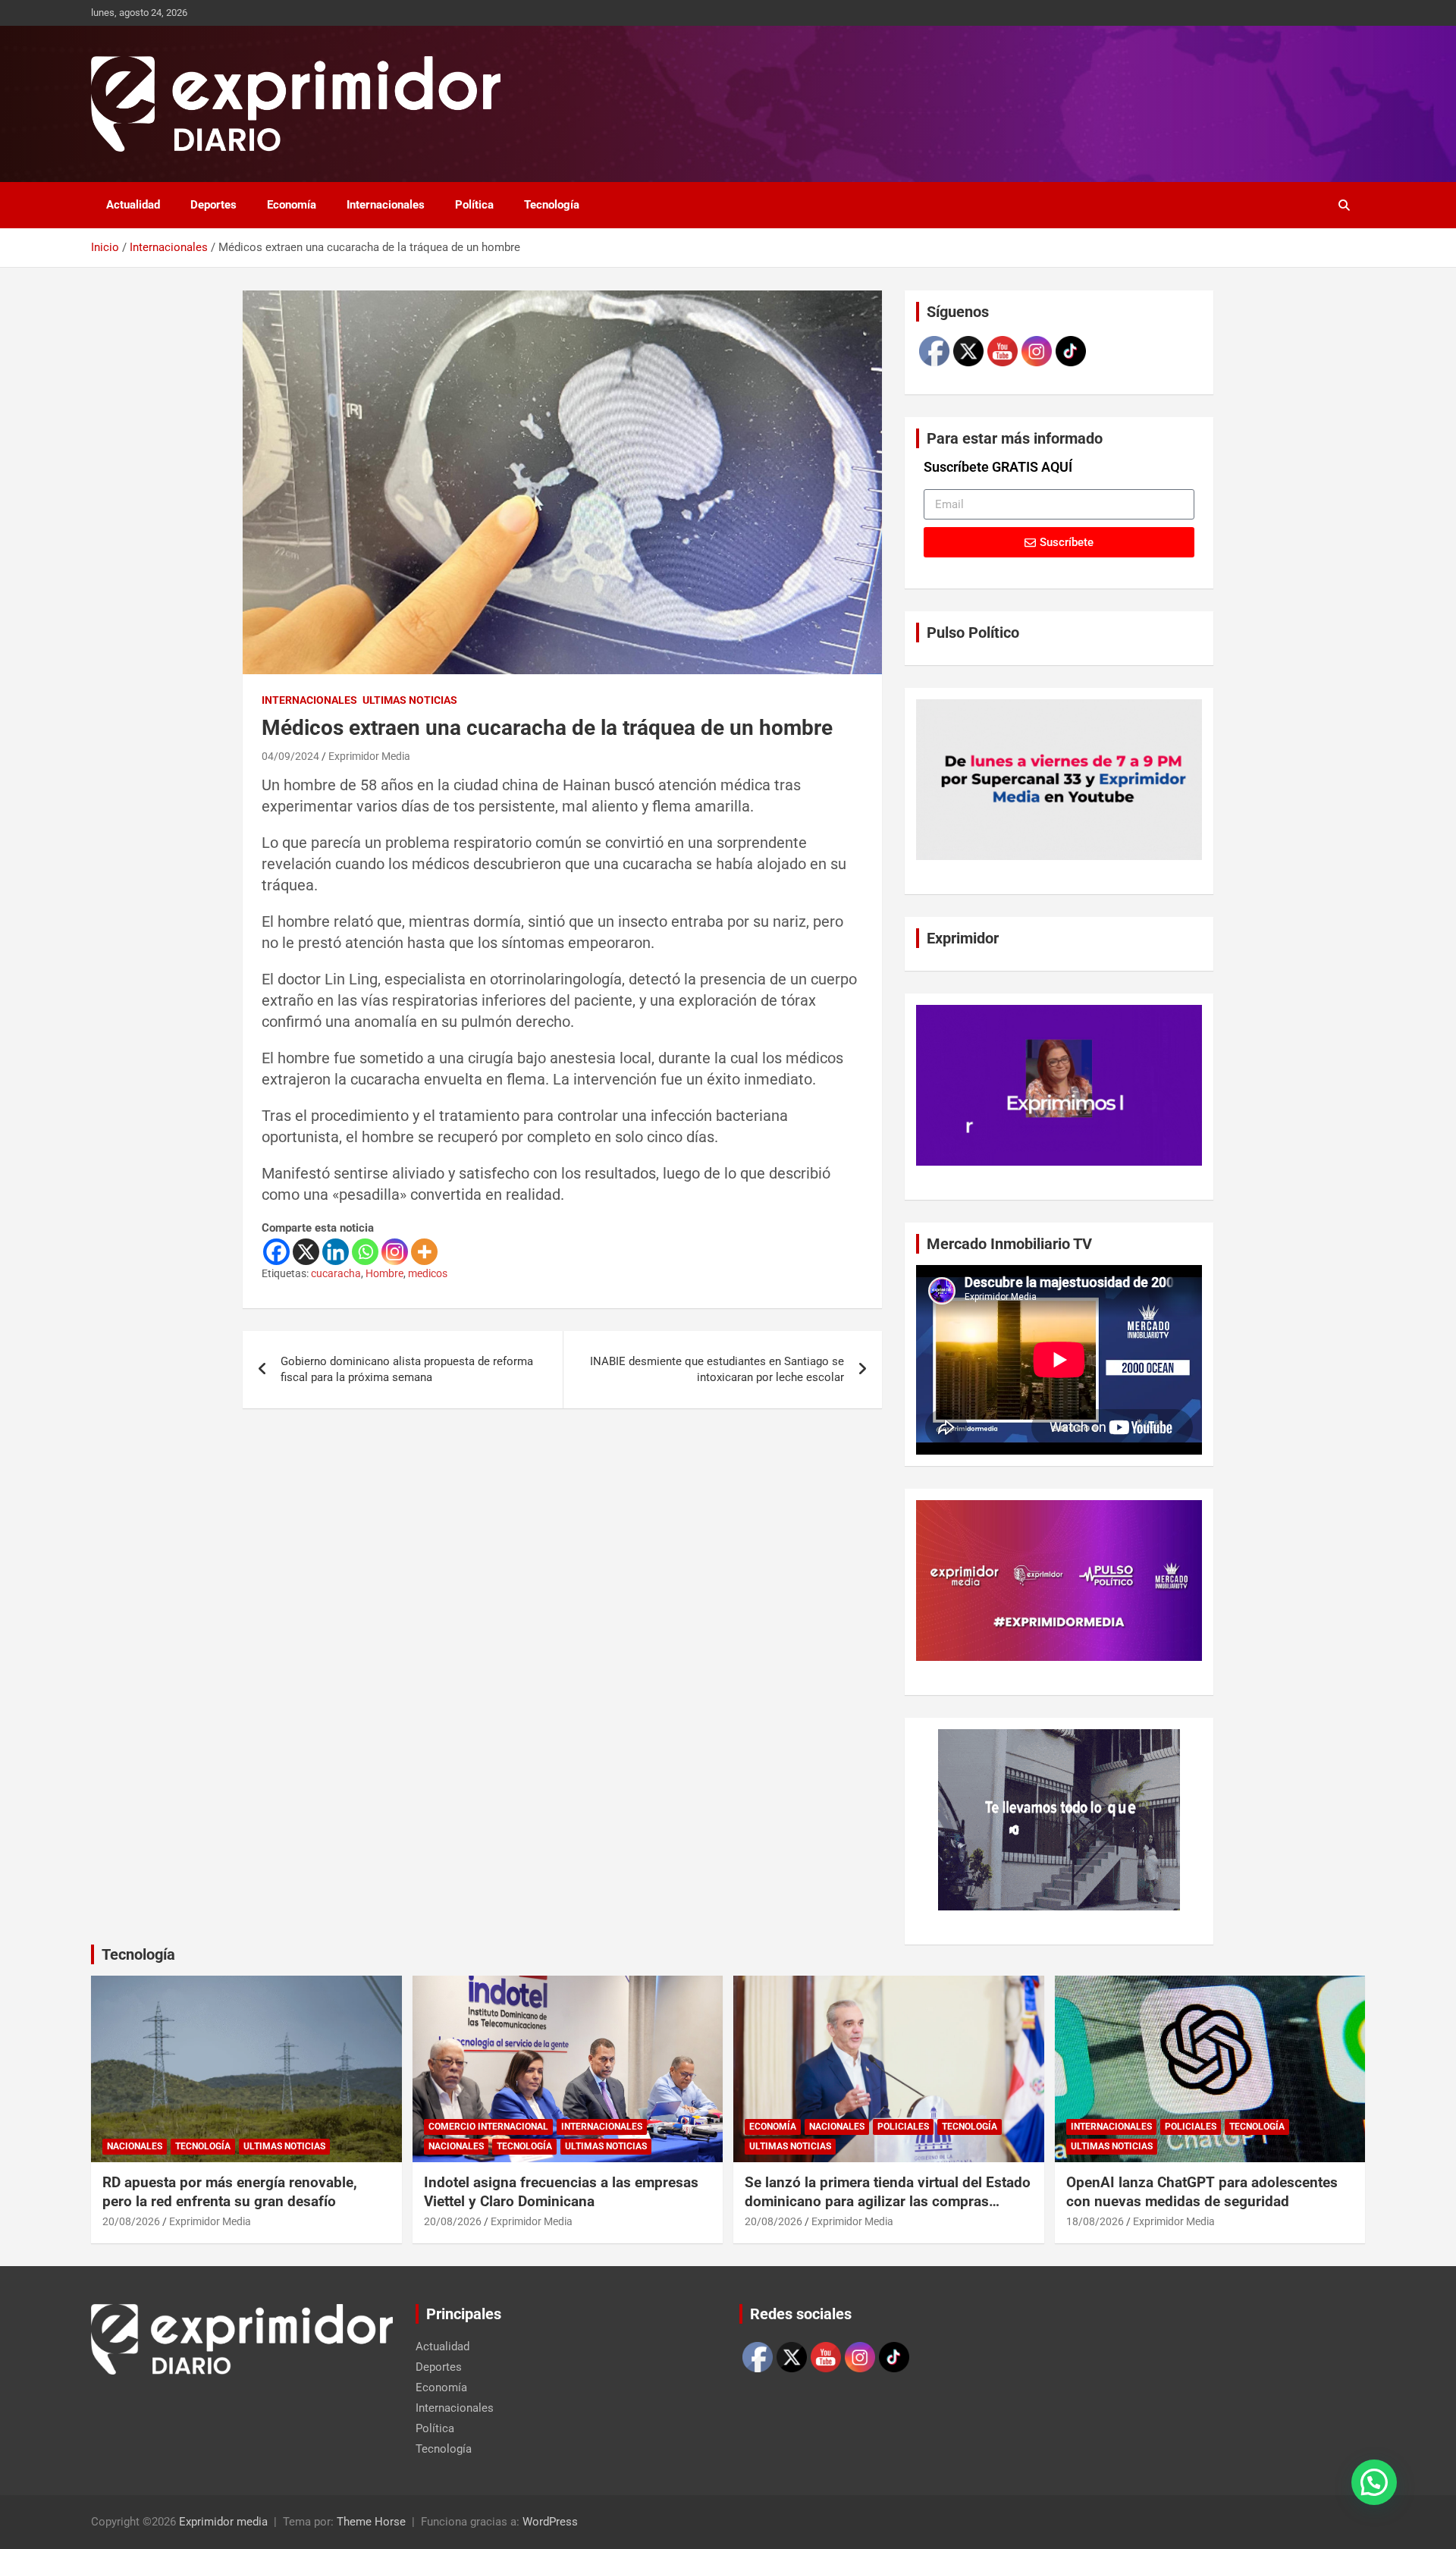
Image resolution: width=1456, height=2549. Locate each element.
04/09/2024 (290, 756)
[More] (424, 1252)
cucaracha (336, 1273)
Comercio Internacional (488, 2127)
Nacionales (135, 2146)
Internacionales (386, 205)
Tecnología (552, 205)
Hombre (384, 1273)
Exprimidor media (223, 2522)
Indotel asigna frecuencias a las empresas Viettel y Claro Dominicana (561, 2192)
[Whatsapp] (365, 1252)
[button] (1374, 2482)
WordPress (550, 2522)
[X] (306, 1252)
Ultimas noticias (410, 700)
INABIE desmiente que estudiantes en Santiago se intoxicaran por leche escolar (717, 1369)
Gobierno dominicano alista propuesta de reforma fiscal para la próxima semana (407, 1369)
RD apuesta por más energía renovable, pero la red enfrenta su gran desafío (230, 2192)
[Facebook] (276, 1252)
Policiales (903, 2127)
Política (474, 205)
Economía (292, 205)
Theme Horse (371, 2522)
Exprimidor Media (369, 756)
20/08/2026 (131, 2221)
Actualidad (133, 205)
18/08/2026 (1095, 2221)
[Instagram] (395, 1252)
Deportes (213, 205)
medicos (428, 1273)
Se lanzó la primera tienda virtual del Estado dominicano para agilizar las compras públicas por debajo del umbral (888, 2201)
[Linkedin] (336, 1252)
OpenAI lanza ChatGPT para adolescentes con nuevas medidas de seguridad (1202, 2192)
